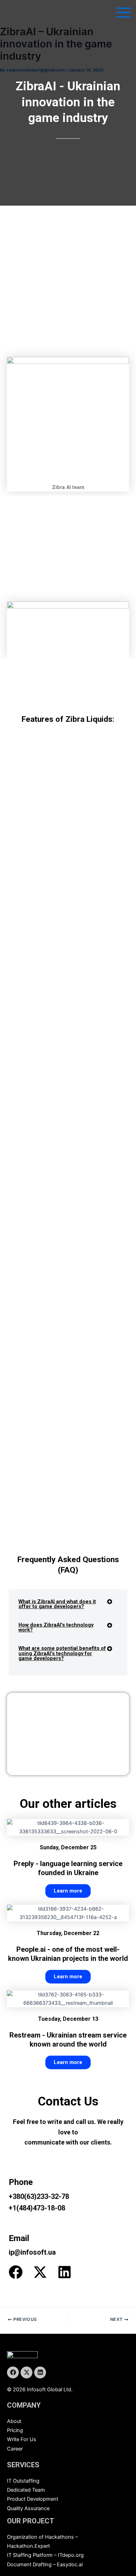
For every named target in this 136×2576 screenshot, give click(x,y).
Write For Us (22, 2439)
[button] (68, 1606)
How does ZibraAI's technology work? (56, 1627)
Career (15, 2449)
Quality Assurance (28, 2508)
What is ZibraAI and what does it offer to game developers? (57, 1604)
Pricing (15, 2430)
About (14, 2421)
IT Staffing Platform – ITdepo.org (45, 2555)
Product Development (33, 2499)
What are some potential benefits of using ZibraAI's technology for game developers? (62, 1653)
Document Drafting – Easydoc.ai (45, 2564)
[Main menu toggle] (123, 13)
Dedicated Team (26, 2490)
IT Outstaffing (23, 2481)
